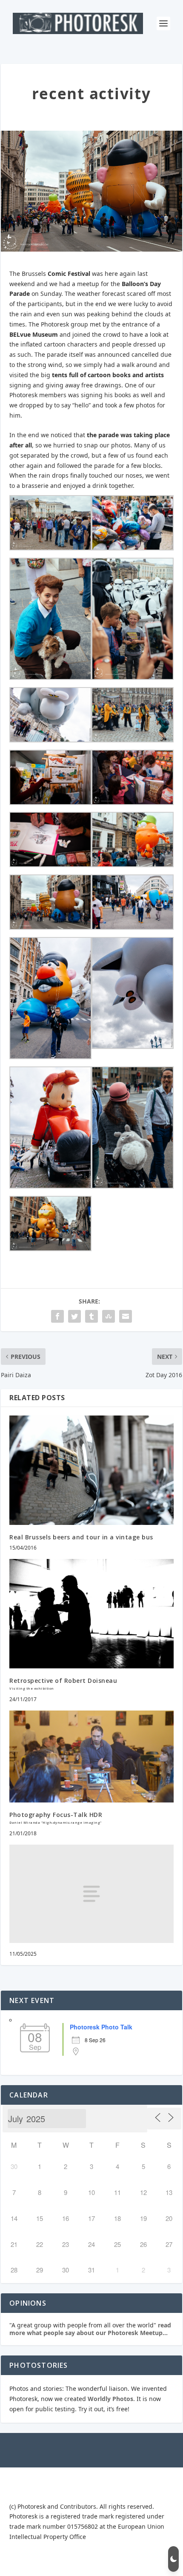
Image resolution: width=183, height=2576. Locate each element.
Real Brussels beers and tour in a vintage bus (81, 1537)
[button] (173, 2559)
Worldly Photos (110, 2399)
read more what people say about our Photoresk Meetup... (90, 2329)
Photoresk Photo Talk (101, 2027)
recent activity (91, 93)
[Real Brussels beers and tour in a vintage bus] (91, 1470)
